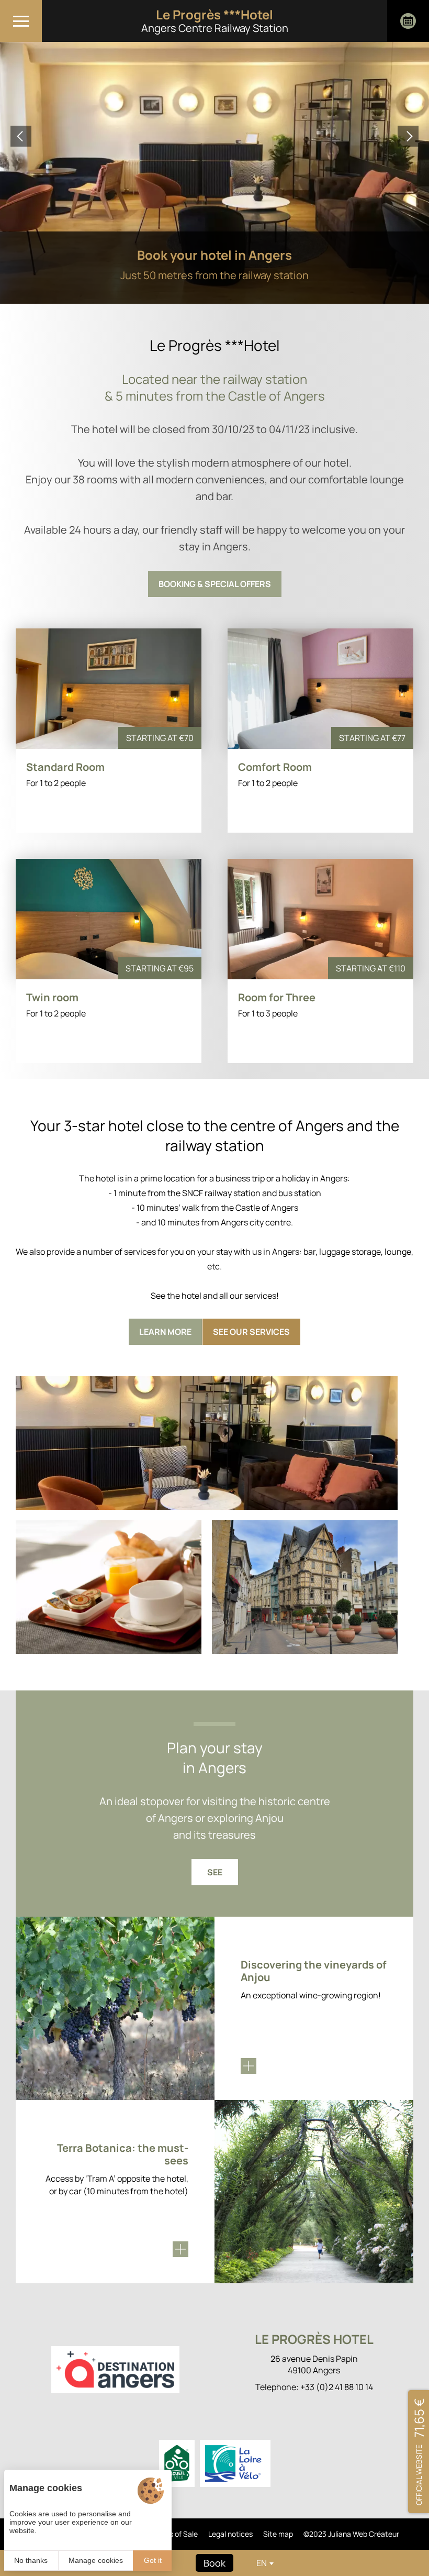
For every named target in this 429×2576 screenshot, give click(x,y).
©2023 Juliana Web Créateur (351, 2534)
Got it (153, 2560)
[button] (21, 136)
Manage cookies (96, 2560)
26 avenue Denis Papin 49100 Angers (314, 2364)
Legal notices (230, 2534)
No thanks (31, 2560)
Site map (278, 2534)
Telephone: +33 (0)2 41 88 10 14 (314, 2387)
